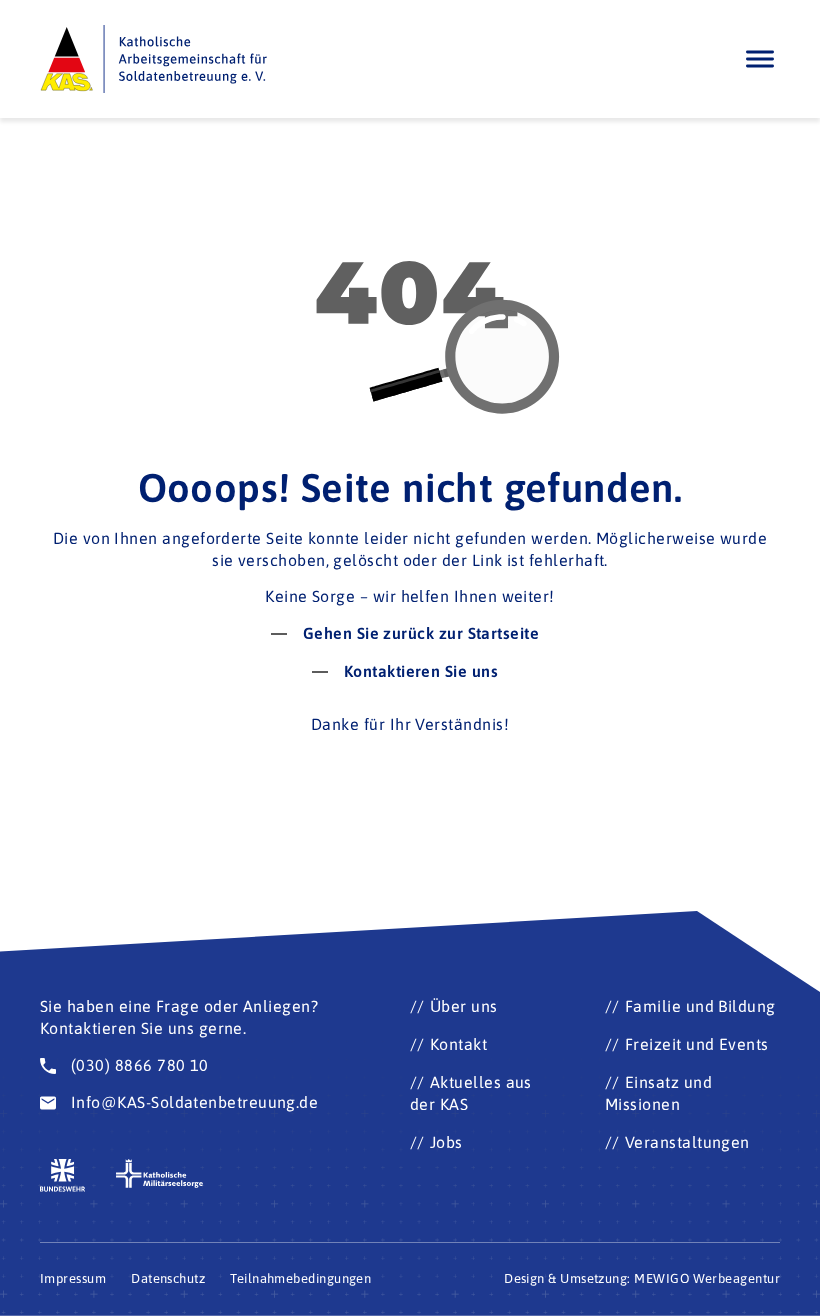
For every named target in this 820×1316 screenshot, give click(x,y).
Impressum (73, 1278)
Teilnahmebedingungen (300, 1278)
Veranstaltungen (687, 1142)
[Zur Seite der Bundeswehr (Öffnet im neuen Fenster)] (63, 1175)
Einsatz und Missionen (658, 1093)
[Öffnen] (760, 58)
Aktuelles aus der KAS (471, 1093)
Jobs (446, 1142)
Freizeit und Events (697, 1044)
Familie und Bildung (700, 1006)
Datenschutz (168, 1278)
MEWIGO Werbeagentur (707, 1278)
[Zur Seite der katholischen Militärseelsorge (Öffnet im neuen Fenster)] (160, 1173)
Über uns (464, 1006)
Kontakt (458, 1044)
